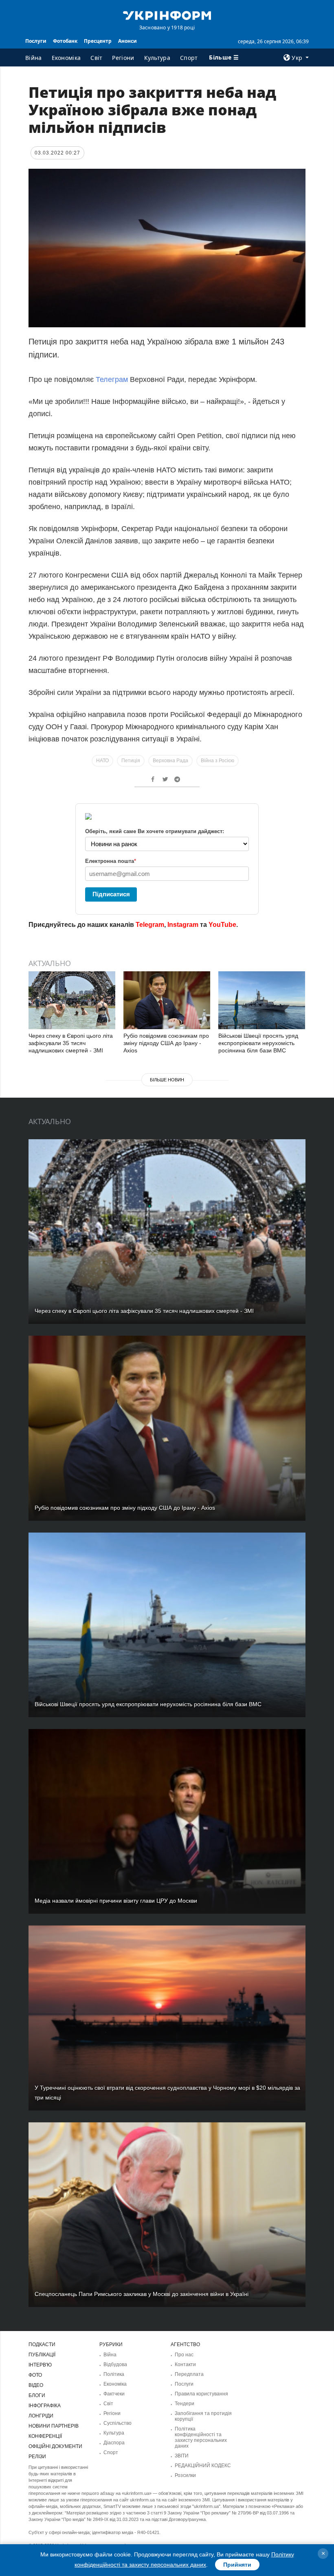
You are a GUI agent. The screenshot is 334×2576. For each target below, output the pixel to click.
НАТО (102, 761)
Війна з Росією (218, 761)
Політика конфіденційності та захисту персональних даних (201, 2437)
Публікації (42, 2355)
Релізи (37, 2457)
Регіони (123, 58)
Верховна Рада (170, 761)
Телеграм (113, 379)
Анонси (127, 41)
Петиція (131, 761)
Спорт (189, 58)
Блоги (37, 2395)
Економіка (66, 58)
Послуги (36, 41)
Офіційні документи (55, 2446)
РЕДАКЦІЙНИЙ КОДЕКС (203, 2466)
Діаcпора (114, 2443)
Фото (35, 2375)
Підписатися (111, 894)
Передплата (189, 2374)
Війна (34, 58)
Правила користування (201, 2394)
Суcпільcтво (118, 2423)
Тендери (185, 2404)
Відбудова (115, 2364)
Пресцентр (98, 41)
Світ (96, 58)
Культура (157, 58)
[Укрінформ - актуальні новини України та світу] (167, 15)
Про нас (184, 2355)
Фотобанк (65, 41)
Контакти (185, 2364)
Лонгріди (41, 2416)
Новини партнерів (54, 2426)
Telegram (150, 925)
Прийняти (237, 2565)
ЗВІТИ (182, 2456)
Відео (36, 2385)
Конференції (45, 2436)
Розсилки (185, 2475)
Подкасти (42, 2344)
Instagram (183, 925)
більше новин (167, 1080)
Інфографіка (45, 2406)
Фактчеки (114, 2394)
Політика (114, 2374)
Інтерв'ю (40, 2365)
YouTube (222, 925)
